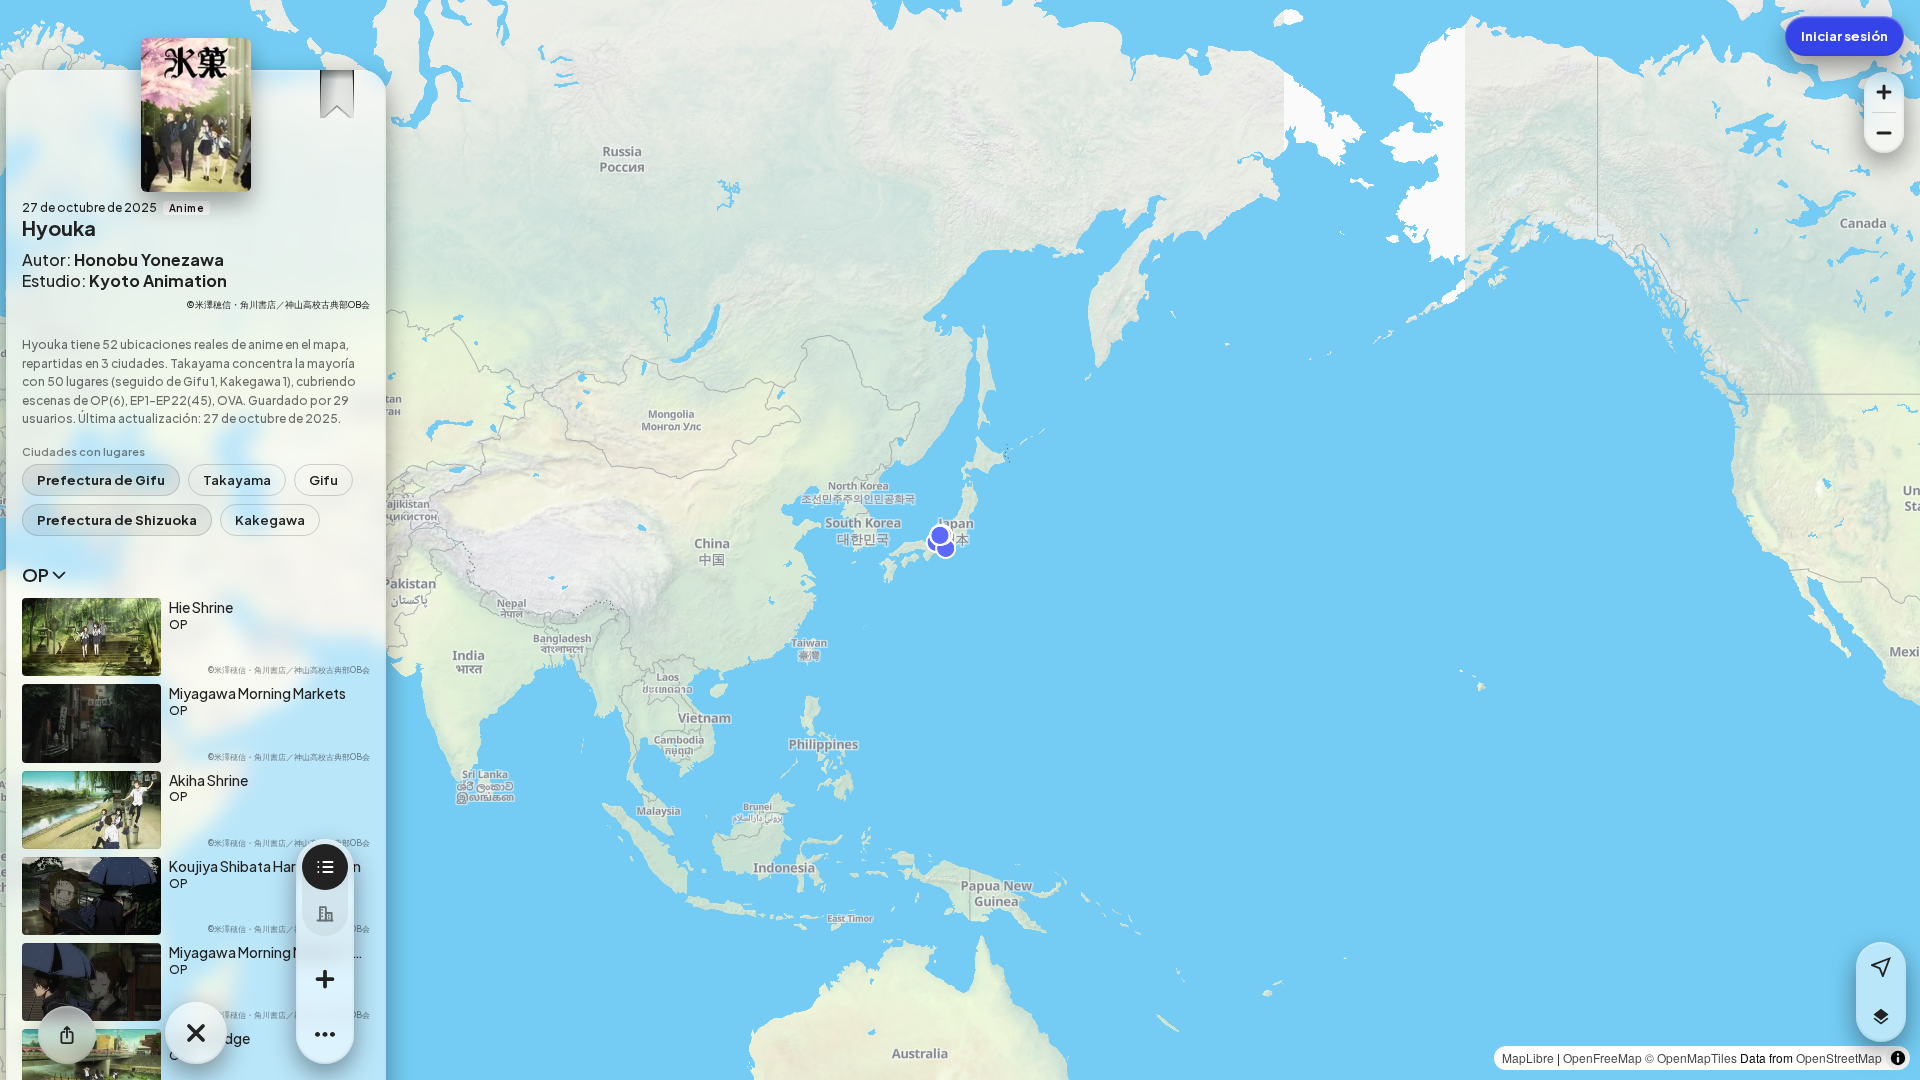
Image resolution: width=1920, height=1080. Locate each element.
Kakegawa (270, 520)
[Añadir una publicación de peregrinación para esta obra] (325, 979)
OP (35, 574)
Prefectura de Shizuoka (117, 520)
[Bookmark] (336, 89)
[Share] (67, 1035)
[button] (1881, 1017)
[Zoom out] (1884, 133)
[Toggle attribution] (1898, 1058)
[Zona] (325, 913)
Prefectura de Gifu (101, 480)
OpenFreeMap (1602, 1057)
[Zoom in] (1884, 92)
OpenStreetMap (1839, 1057)
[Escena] (325, 867)
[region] (960, 540)
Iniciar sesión (1844, 36)
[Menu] (325, 1035)
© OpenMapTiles (1691, 1057)
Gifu (323, 480)
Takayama (237, 480)
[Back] (196, 1033)
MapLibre (1528, 1057)
